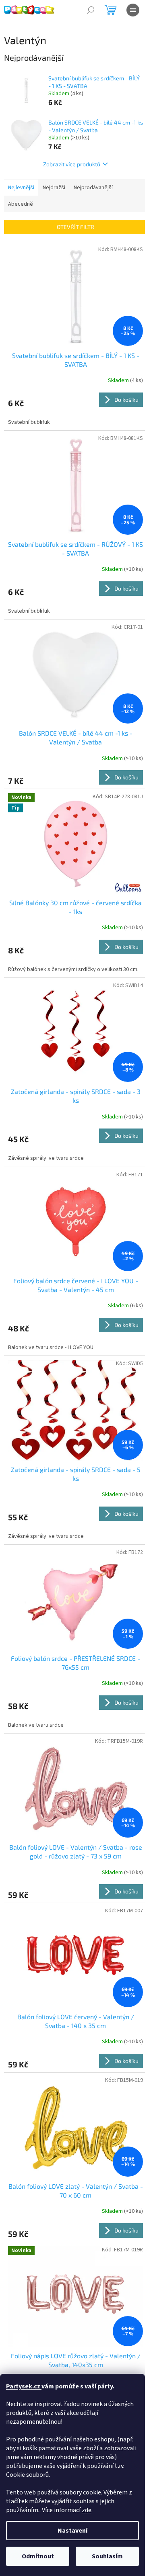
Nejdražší (54, 188)
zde (87, 2510)
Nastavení (72, 2531)
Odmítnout (38, 2556)
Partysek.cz (24, 2386)
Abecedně (21, 204)
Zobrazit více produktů (72, 164)
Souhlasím (107, 2556)
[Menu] (133, 10)
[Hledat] (91, 10)
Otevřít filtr (75, 227)
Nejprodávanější (93, 188)
